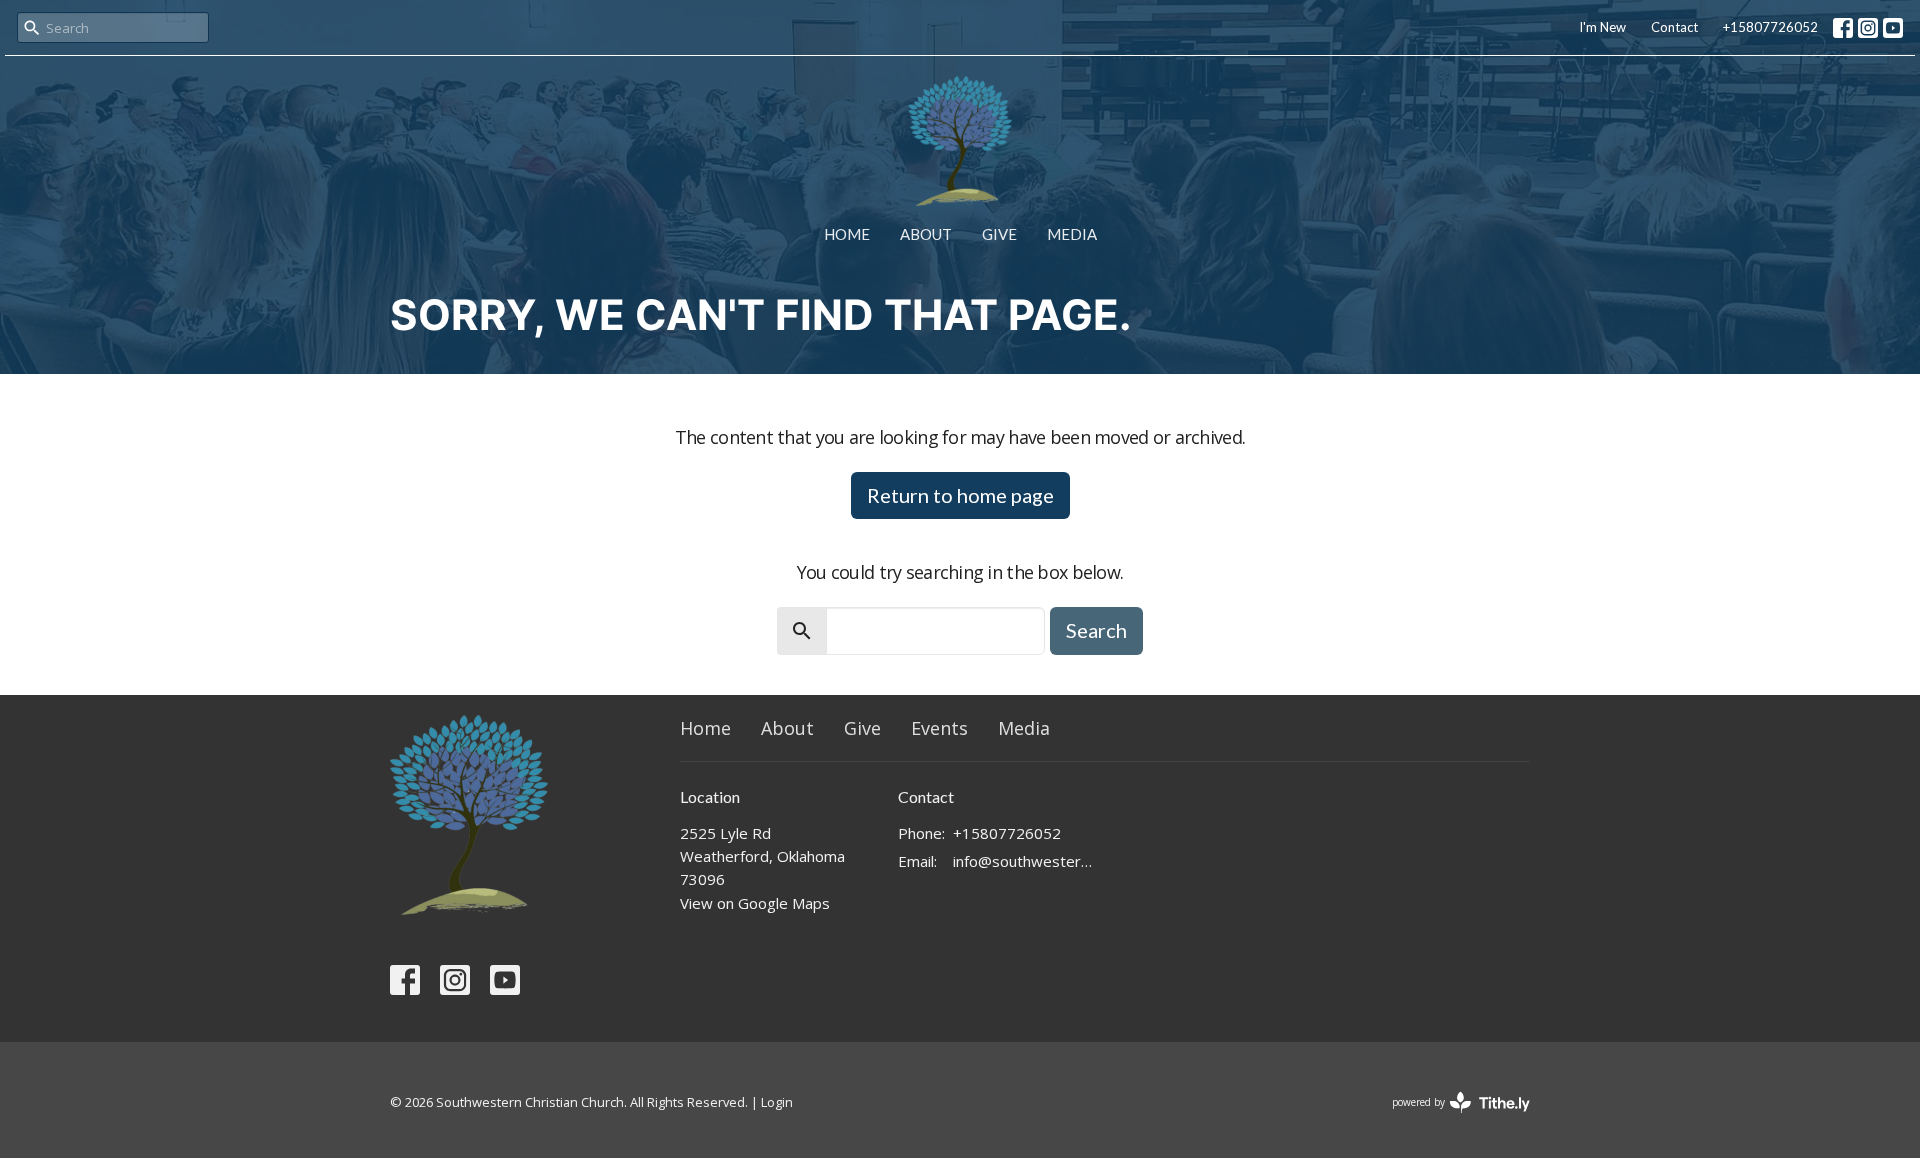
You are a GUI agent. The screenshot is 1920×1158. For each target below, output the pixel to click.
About (926, 234)
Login (777, 1102)
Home (847, 234)
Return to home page (960, 495)
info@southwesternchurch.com (1024, 861)
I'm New (1602, 27)
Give (999, 234)
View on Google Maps (755, 903)
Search (1096, 630)
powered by (1450, 1119)
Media (1072, 234)
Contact (1674, 27)
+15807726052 (1770, 27)
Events (939, 728)
